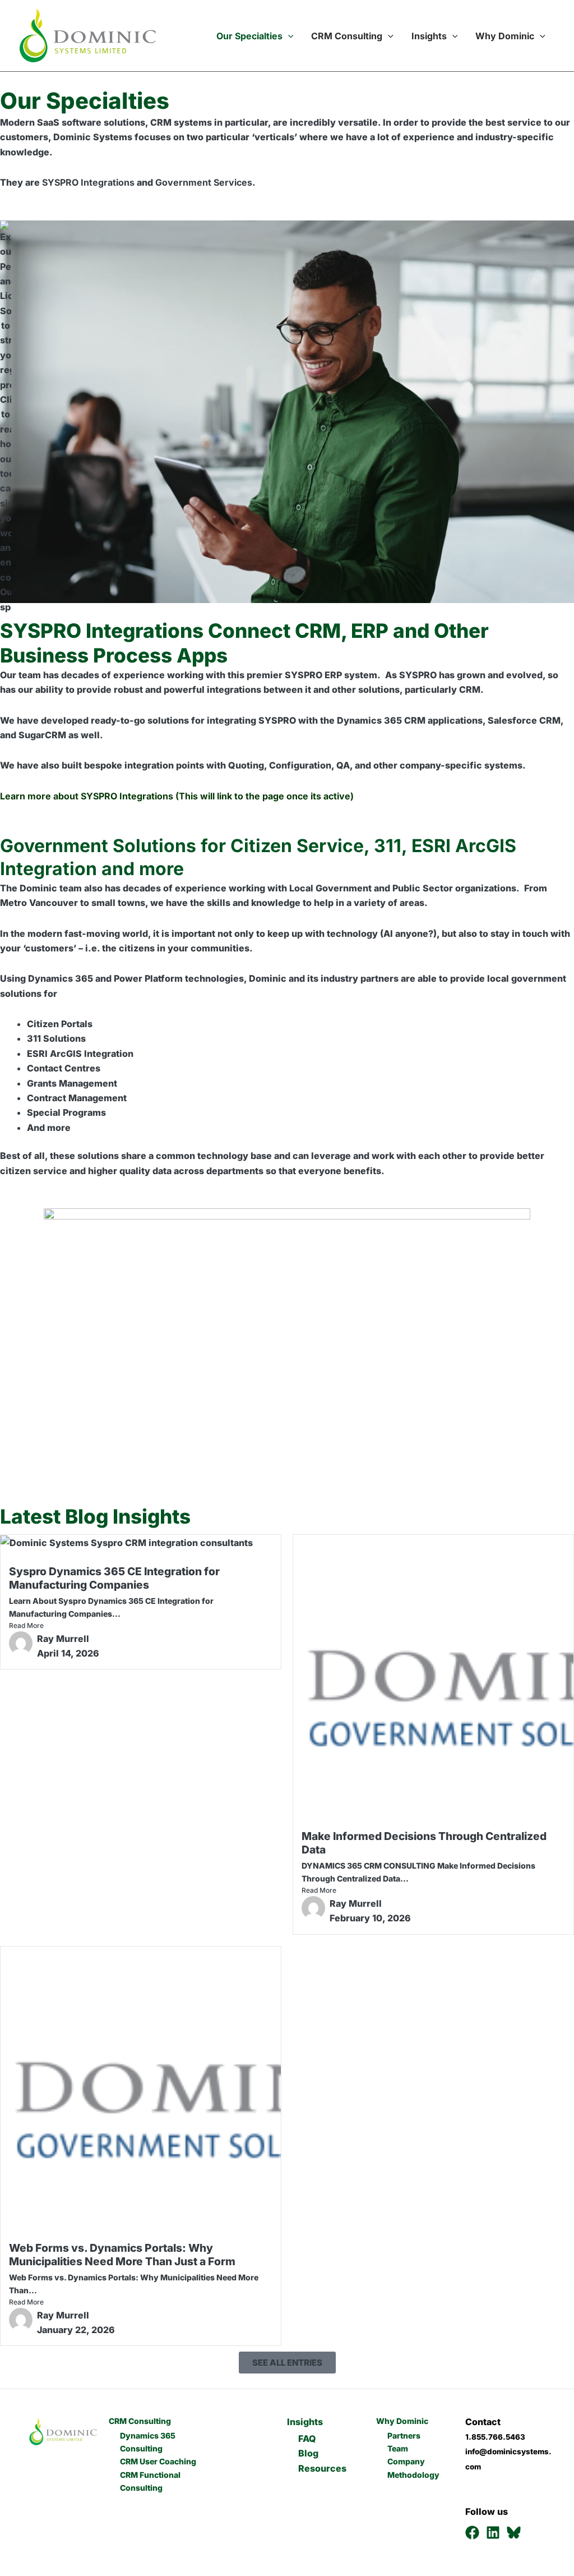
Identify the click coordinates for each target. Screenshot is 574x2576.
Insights (429, 36)
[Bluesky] (514, 2533)
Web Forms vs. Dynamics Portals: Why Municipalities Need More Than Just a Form (122, 2255)
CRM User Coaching (158, 2461)
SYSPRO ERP (313, 675)
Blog (308, 2453)
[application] (288, 36)
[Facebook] (472, 2533)
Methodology (413, 2475)
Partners (404, 2435)
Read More (26, 1625)
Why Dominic (505, 36)
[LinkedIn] (493, 2533)
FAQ (307, 2439)
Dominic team (50, 888)
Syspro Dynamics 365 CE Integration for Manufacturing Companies (114, 1578)
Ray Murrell (63, 1639)
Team (398, 2448)
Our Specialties (248, 36)
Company (406, 2461)
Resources (322, 2468)
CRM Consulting (347, 36)
